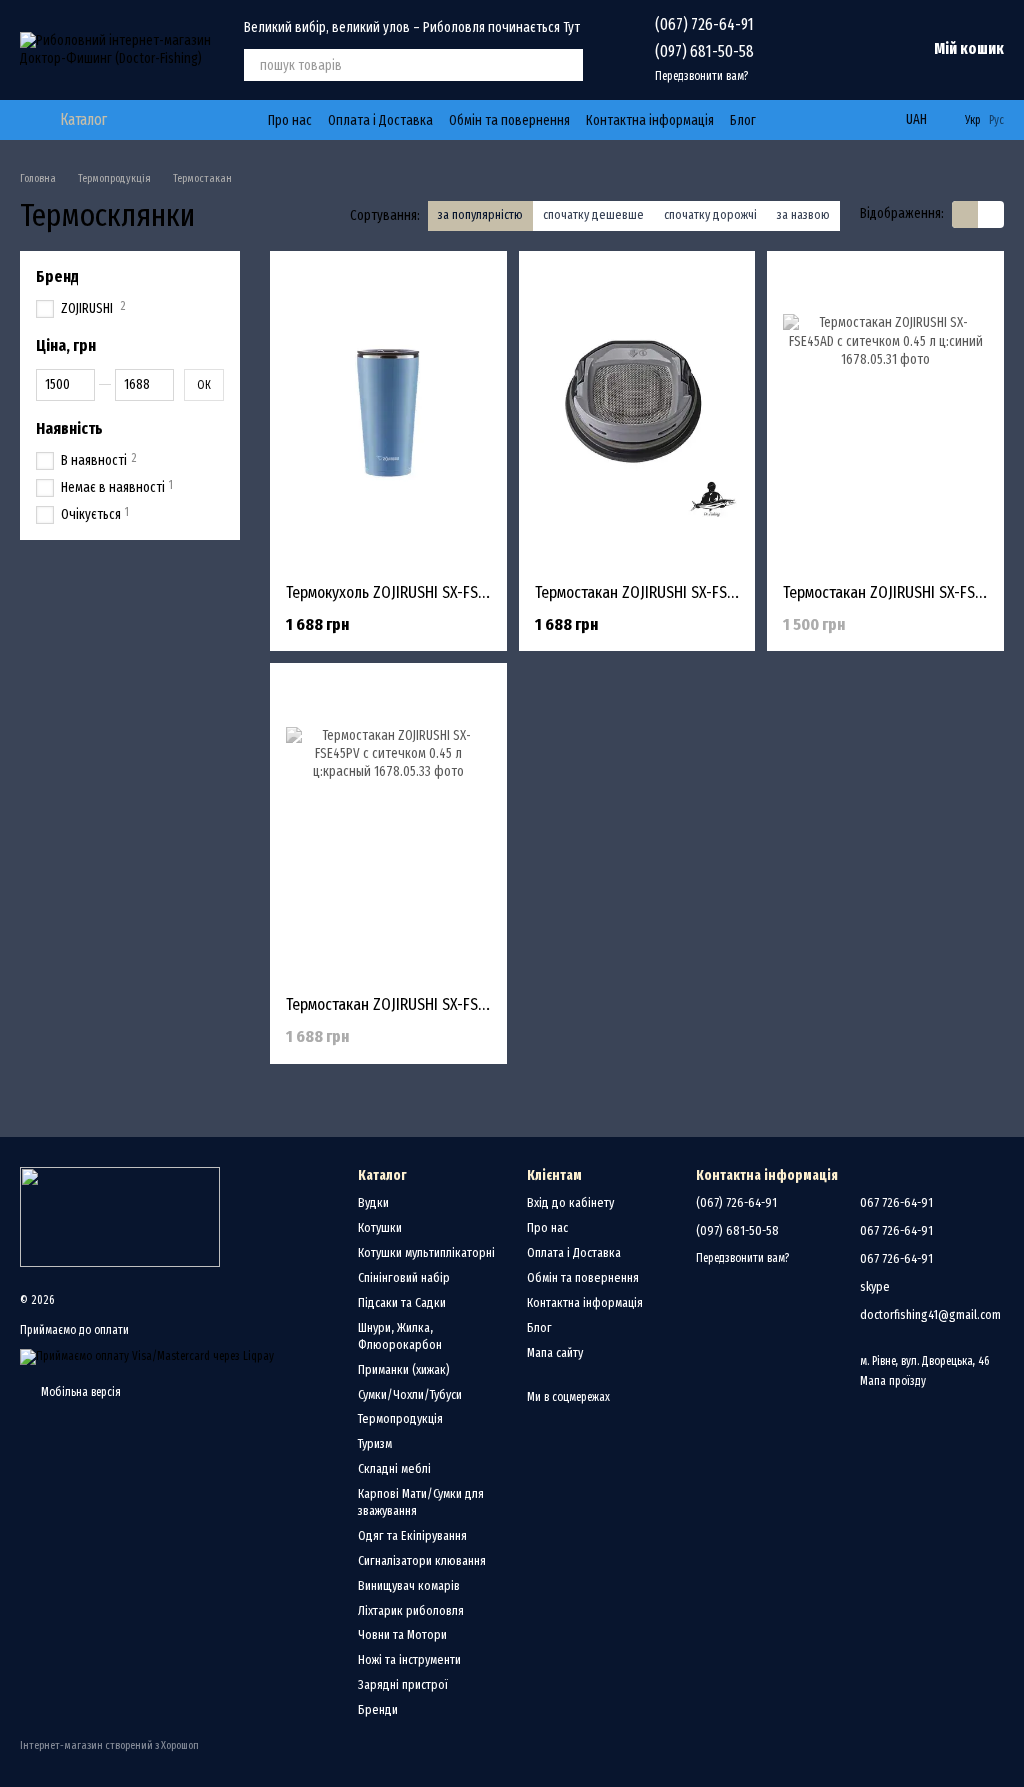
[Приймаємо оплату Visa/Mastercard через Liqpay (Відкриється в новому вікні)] (147, 1356)
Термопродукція (400, 1418)
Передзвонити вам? (701, 76)
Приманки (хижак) (404, 1369)
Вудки (373, 1202)
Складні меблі (394, 1468)
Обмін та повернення (509, 120)
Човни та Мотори (402, 1634)
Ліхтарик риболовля (411, 1610)
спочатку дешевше (593, 214)
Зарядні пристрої (403, 1684)
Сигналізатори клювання (422, 1560)
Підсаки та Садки (402, 1302)
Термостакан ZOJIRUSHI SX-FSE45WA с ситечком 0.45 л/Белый (737, 592)
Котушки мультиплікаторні (426, 1252)
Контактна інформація (650, 120)
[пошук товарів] (567, 65)
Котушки (380, 1227)
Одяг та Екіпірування (412, 1535)
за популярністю (480, 214)
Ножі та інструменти (409, 1659)
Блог (743, 120)
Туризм (375, 1443)
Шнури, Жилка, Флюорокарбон (400, 1336)
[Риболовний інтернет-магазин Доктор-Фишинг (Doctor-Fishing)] (120, 1216)
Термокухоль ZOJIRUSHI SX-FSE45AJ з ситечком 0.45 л (460, 592)
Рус (996, 120)
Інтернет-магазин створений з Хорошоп (109, 1745)
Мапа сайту (555, 1352)
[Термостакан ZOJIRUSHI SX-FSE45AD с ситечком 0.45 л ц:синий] (885, 417)
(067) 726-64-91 (704, 24)
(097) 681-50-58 (704, 51)
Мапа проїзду (893, 1381)
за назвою (803, 214)
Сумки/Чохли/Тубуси (410, 1394)
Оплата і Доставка (380, 120)
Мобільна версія (79, 1392)
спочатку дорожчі (710, 214)
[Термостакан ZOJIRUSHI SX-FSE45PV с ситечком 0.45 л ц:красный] (388, 829)
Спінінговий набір (404, 1277)
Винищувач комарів (409, 1585)
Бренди (378, 1709)
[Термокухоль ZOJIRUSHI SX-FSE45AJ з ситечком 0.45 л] (388, 417)
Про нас (290, 120)
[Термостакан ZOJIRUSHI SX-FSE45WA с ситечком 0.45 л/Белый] (637, 417)
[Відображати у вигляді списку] (991, 214)
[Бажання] (806, 50)
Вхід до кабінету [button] (570, 1202)
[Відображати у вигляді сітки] (965, 214)
